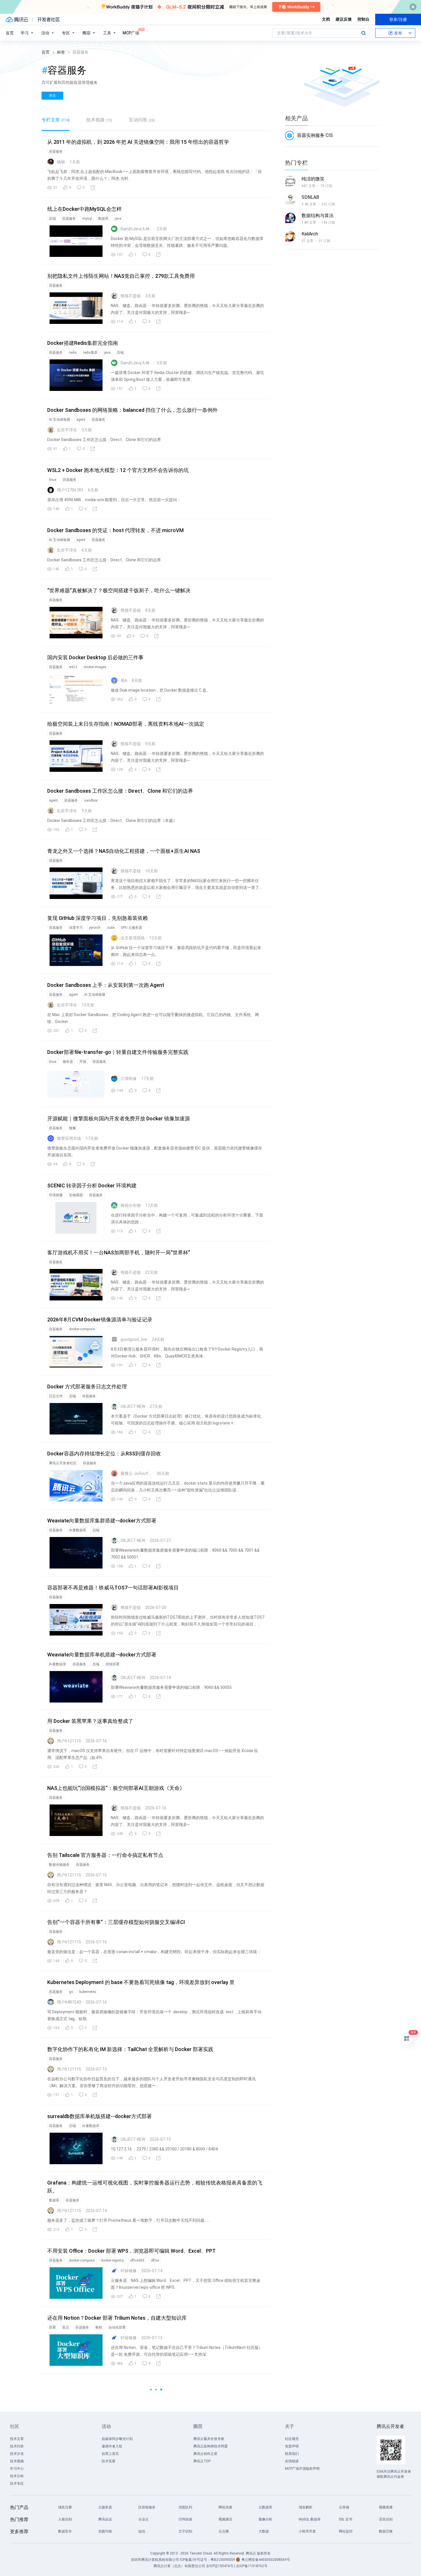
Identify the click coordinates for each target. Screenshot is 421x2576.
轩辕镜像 (129, 2271)
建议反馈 (344, 19)
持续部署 (113, 1664)
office (155, 2260)
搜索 (363, 33)
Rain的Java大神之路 (136, 229)
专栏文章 (56, 120)
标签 (61, 52)
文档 (326, 19)
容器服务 (56, 151)
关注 (52, 96)
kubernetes (88, 1992)
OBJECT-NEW (133, 1406)
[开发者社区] (49, 19)
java (118, 219)
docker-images (95, 667)
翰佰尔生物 (131, 1205)
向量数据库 (78, 1530)
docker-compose (82, 1329)
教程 (99, 2327)
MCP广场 (131, 33)
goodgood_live (134, 1339)
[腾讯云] (17, 19)
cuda (111, 928)
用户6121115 (69, 1741)
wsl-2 (73, 667)
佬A (124, 680)
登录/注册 (398, 19)
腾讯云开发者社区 (63, 1463)
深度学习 (76, 928)
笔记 (66, 2327)
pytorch (95, 928)
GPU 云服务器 (131, 928)
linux (53, 480)
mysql (87, 219)
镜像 (72, 1128)
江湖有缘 (129, 1079)
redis (73, 353)
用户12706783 (70, 490)
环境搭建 (56, 1195)
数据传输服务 (59, 1865)
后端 (52, 219)
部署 (52, 2327)
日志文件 (56, 1396)
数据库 (103, 219)
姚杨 (61, 162)
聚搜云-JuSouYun (136, 1473)
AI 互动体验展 (60, 420)
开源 (83, 1062)
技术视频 (99, 120)
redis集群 (90, 353)
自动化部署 (117, 2327)
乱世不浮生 (67, 430)
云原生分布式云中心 (118, 2461)
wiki (52, 2394)
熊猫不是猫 (131, 296)
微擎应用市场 (69, 1138)
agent (81, 420)
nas (72, 2528)
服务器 (68, 1062)
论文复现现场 (133, 938)
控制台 (363, 19)
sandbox (91, 800)
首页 (10, 33)
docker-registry (112, 2260)
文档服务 (108, 2394)
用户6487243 (69, 2002)
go (71, 1992)
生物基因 (76, 1195)
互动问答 (142, 120)
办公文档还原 (72, 2394)
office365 (137, 2260)
